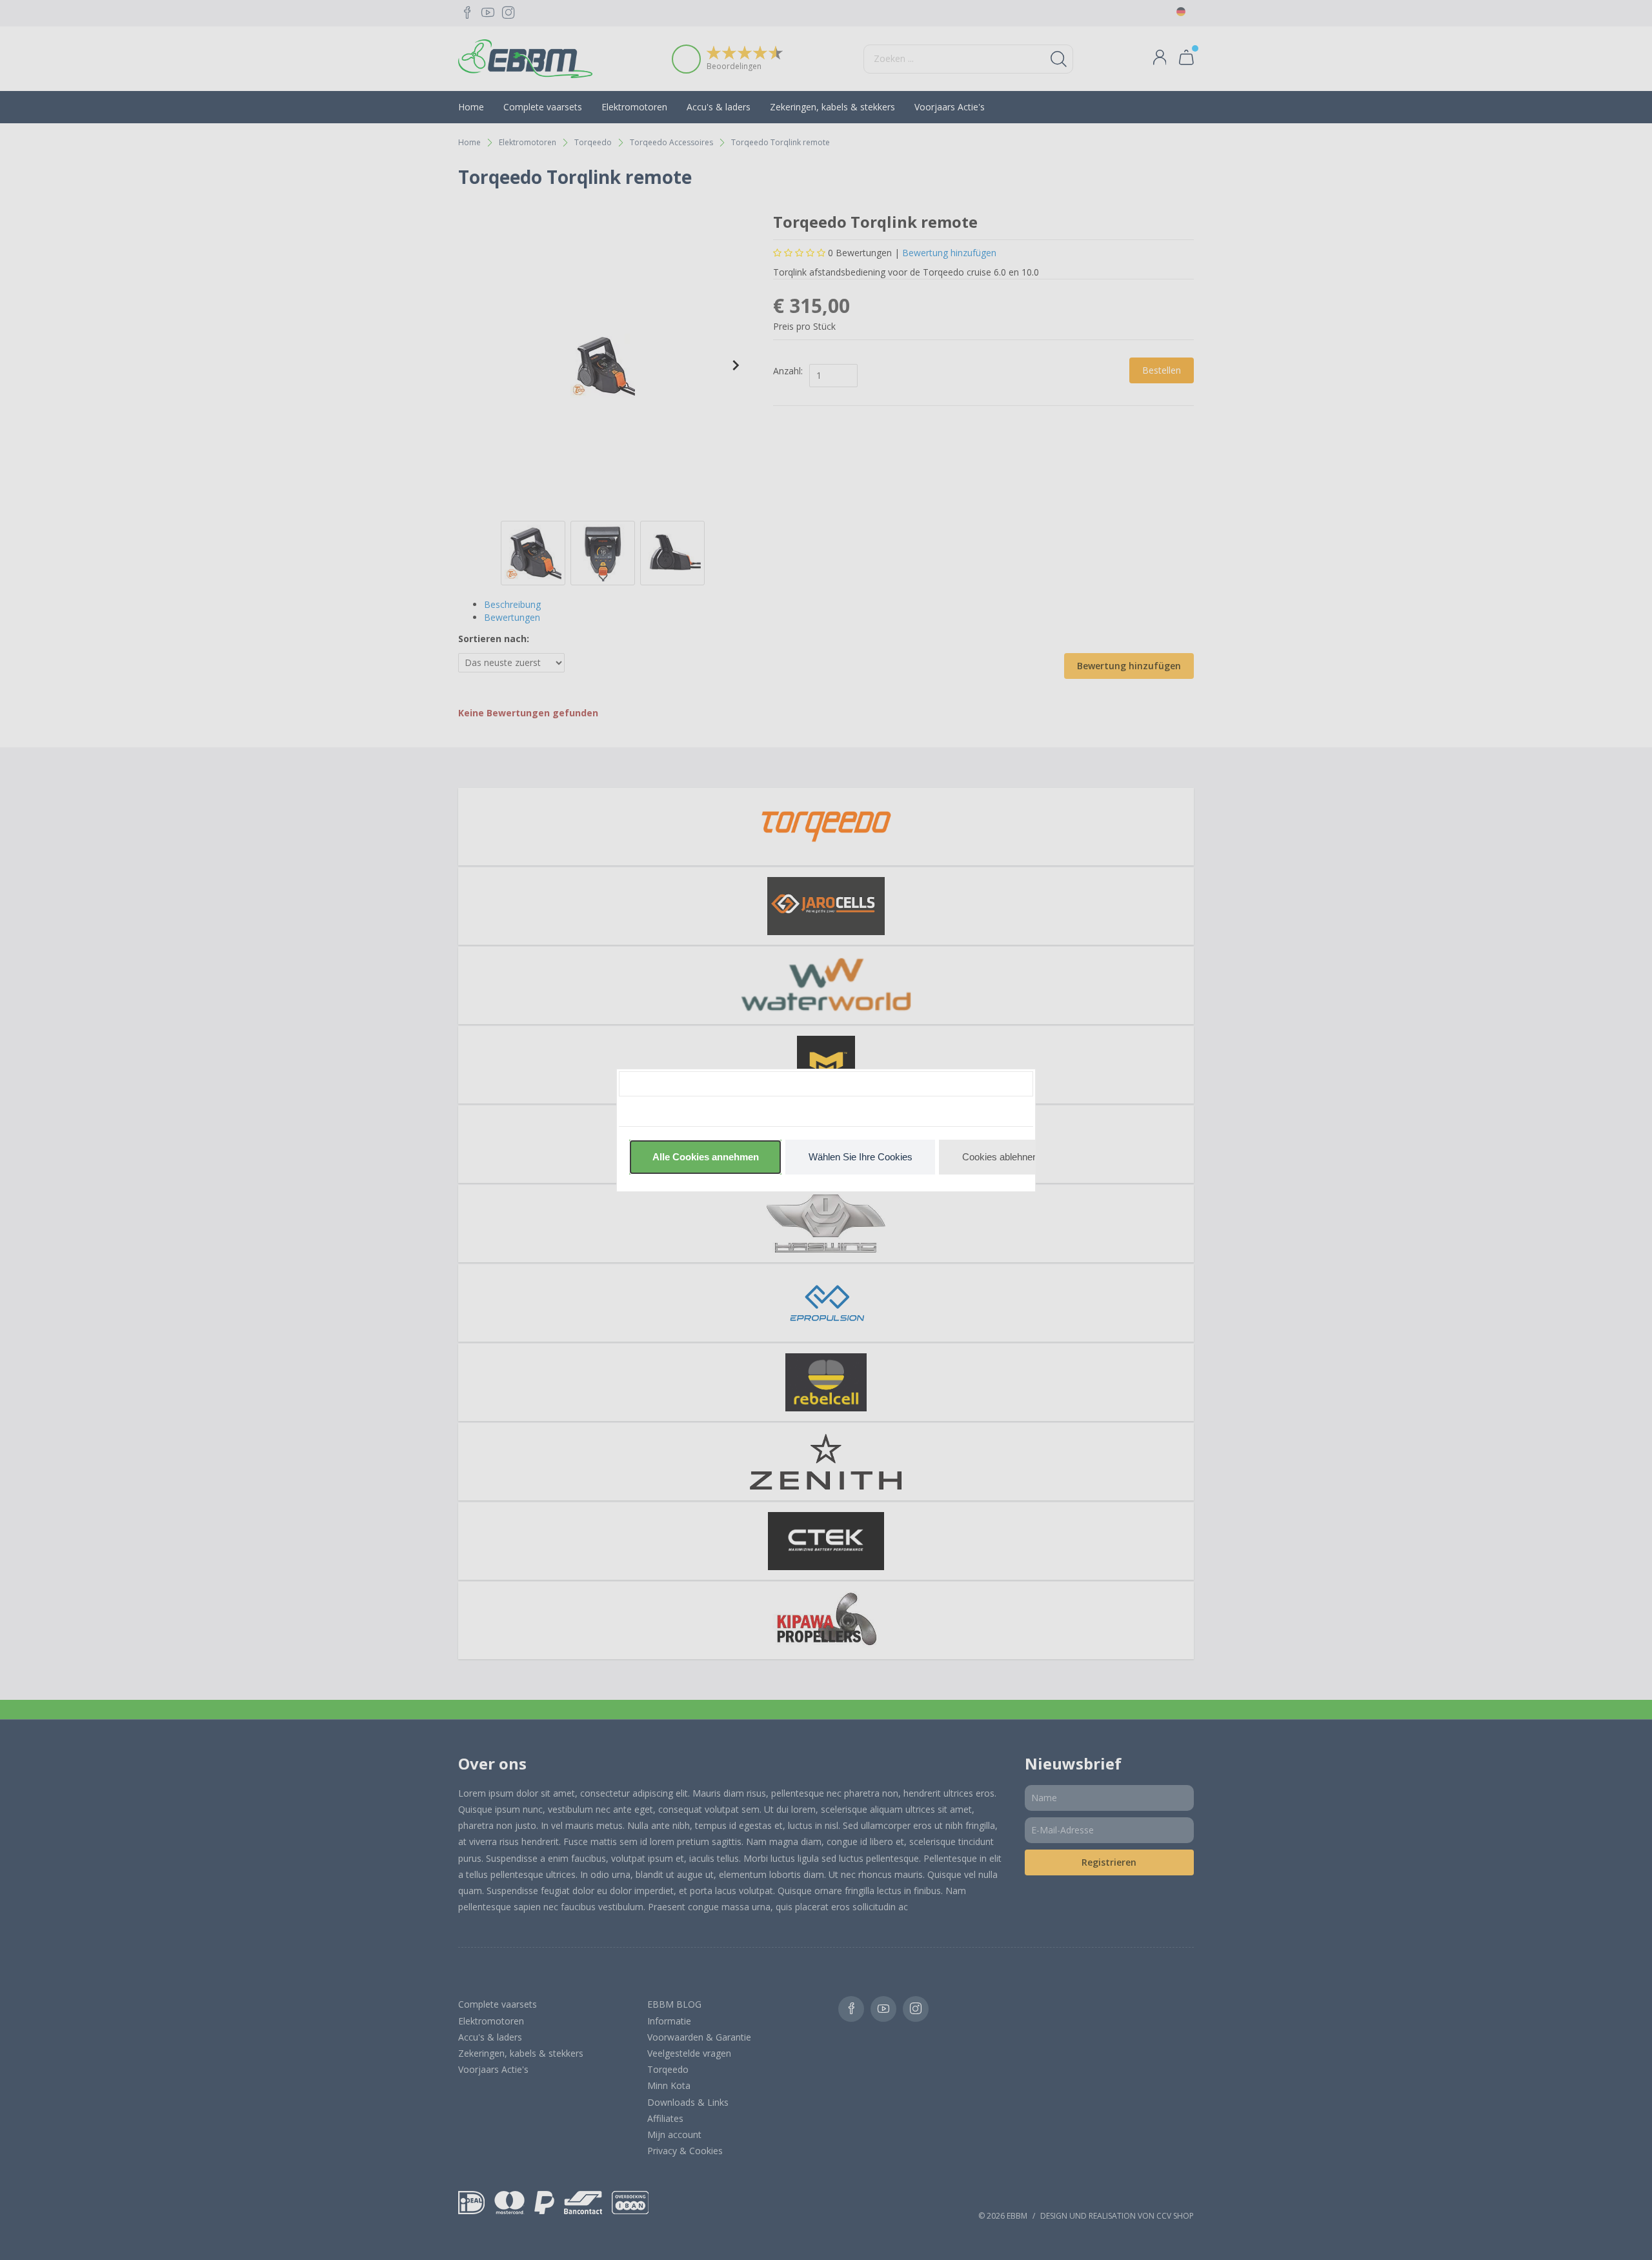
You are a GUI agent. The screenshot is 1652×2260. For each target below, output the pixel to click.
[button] (705, 1157)
